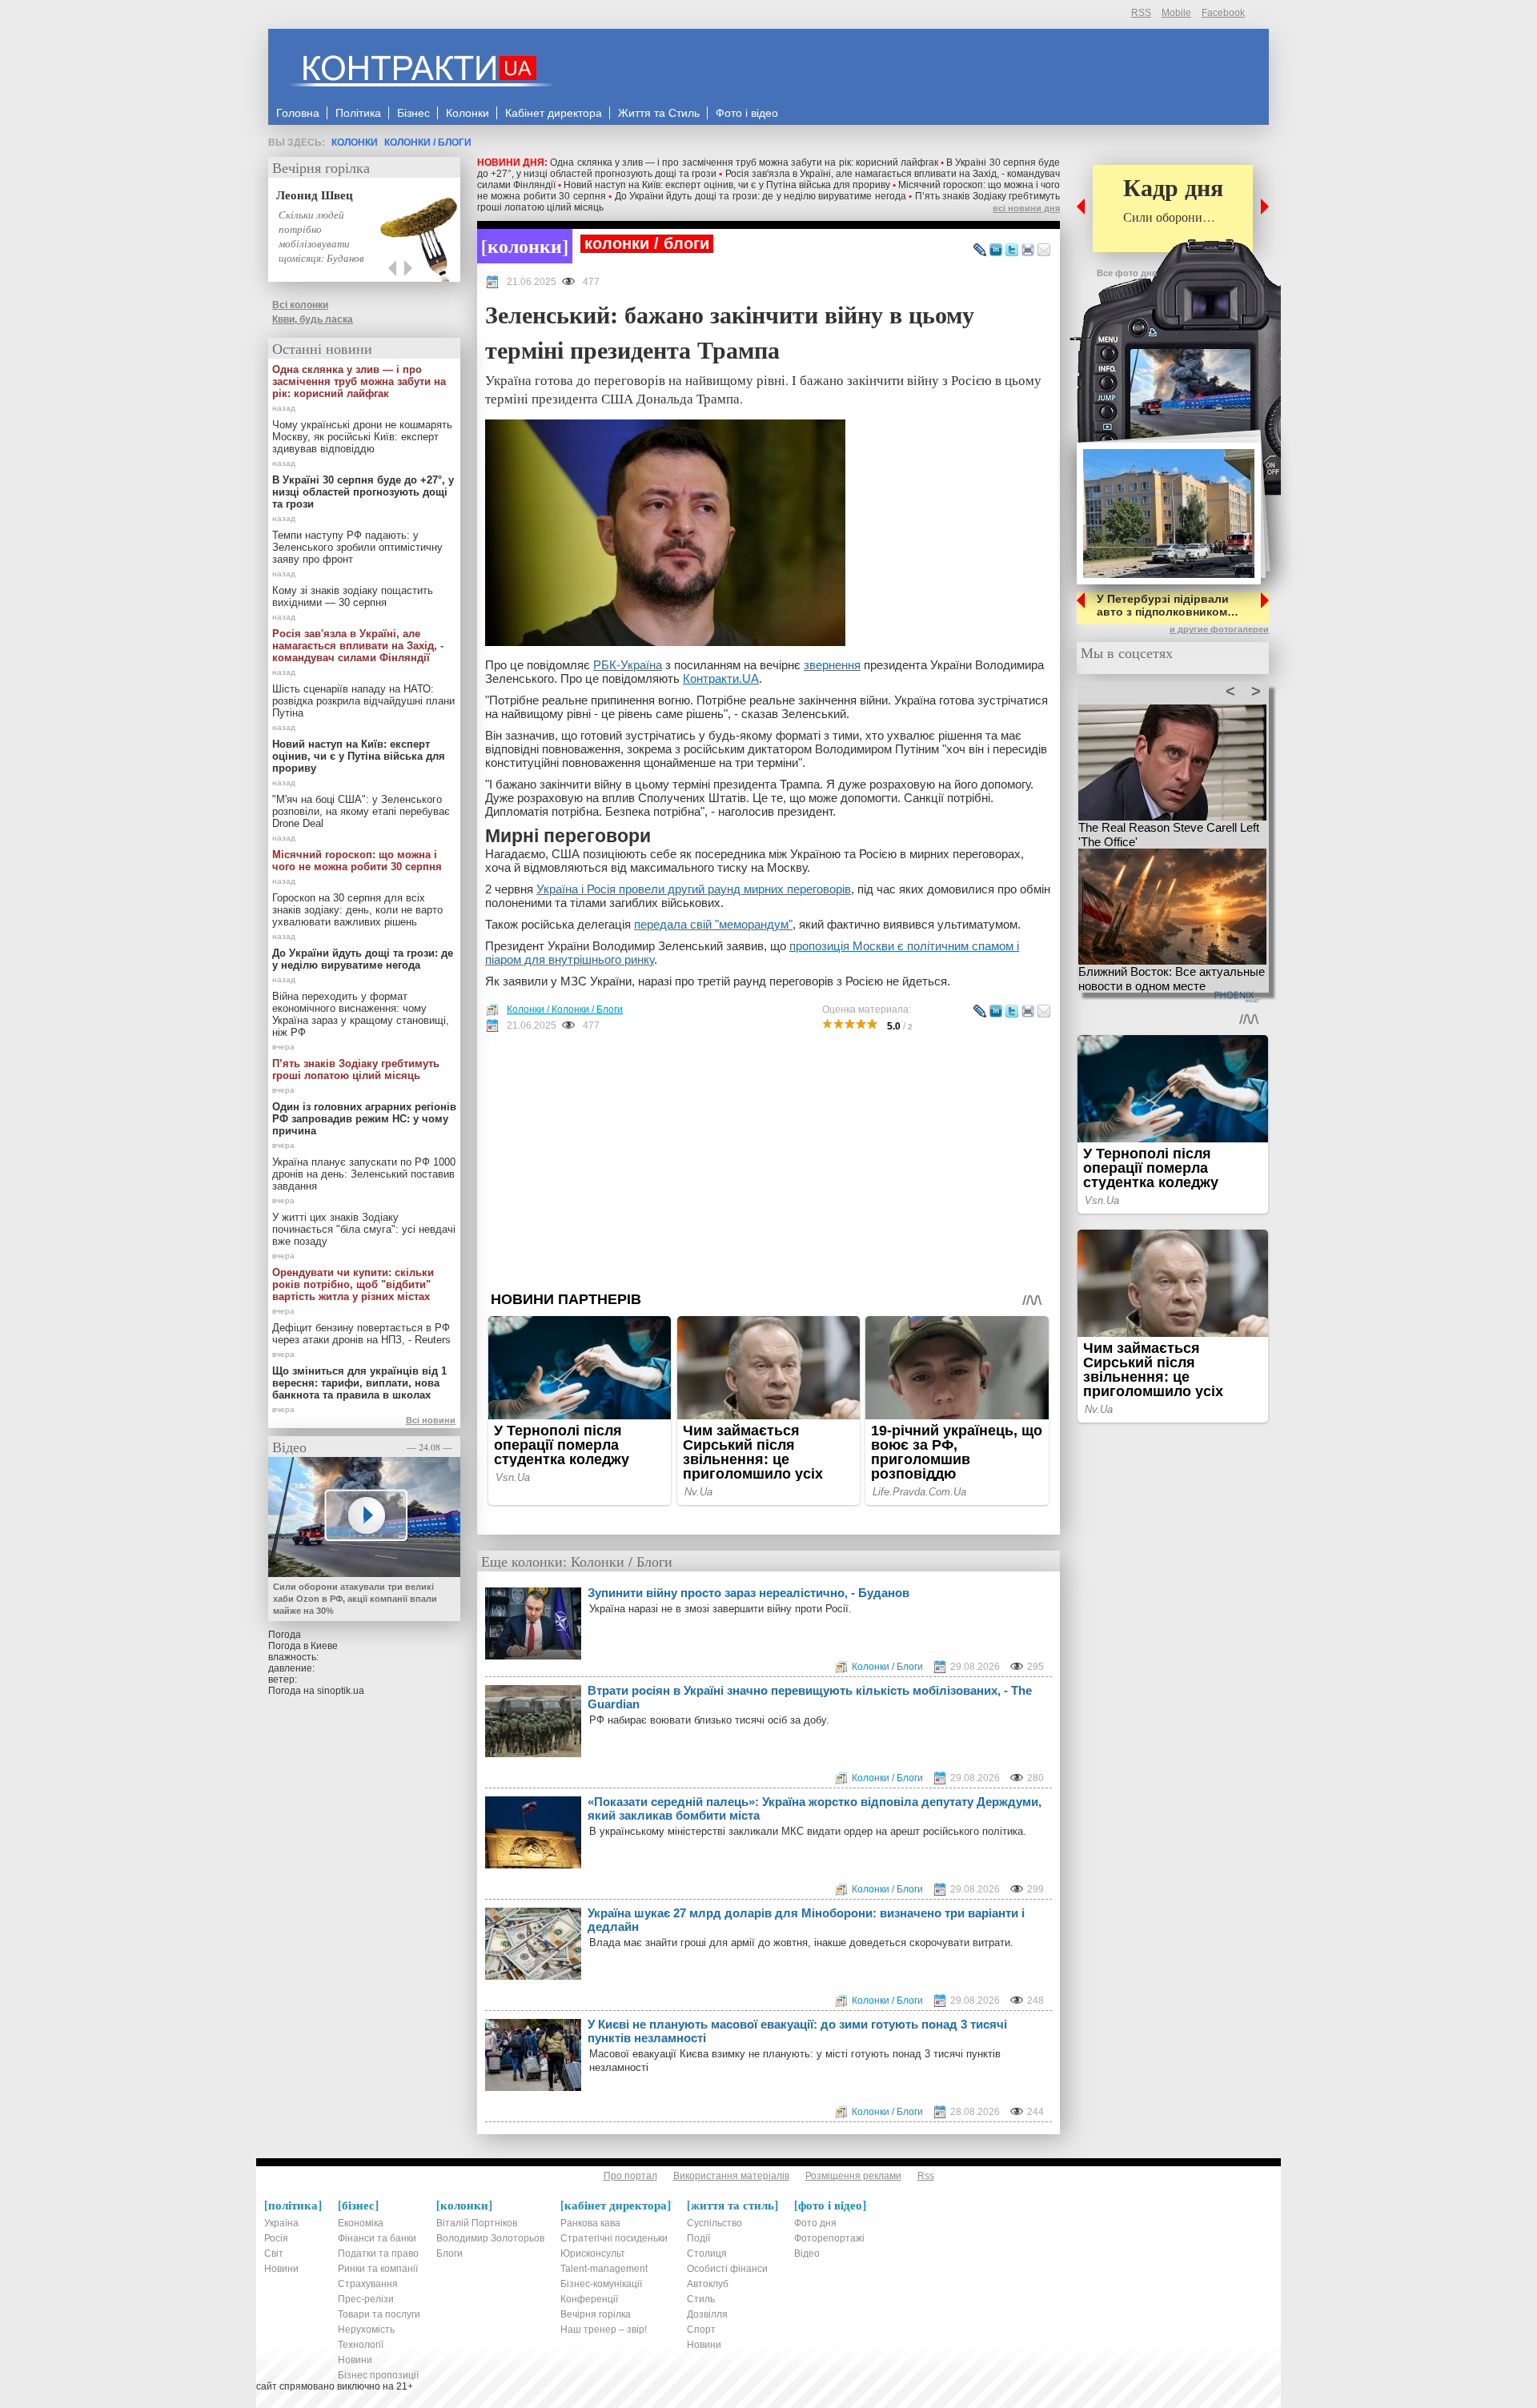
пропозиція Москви (843, 946)
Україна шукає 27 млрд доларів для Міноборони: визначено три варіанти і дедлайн (806, 1920)
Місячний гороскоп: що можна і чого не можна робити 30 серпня (357, 861)
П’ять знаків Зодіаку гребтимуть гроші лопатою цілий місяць (356, 1070)
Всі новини (431, 1420)
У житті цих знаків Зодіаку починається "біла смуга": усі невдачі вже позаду (364, 1229)
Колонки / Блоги (428, 142)
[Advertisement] (768, 1162)
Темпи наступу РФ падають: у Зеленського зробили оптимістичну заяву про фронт (357, 547)
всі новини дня (1026, 208)
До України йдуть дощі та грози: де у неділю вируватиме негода (760, 196)
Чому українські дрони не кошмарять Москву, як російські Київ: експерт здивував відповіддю (362, 437)
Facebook (1223, 13)
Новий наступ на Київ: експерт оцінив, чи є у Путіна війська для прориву (727, 185)
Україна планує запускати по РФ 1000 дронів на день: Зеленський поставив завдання (364, 1174)
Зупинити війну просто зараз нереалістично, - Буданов (748, 1593)
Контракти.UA (721, 678)
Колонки (355, 142)
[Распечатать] (1028, 251)
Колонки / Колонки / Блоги (565, 1009)
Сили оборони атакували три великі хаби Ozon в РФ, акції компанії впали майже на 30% (355, 1599)
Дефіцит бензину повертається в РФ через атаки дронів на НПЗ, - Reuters (361, 1334)
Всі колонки (300, 305)
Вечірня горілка (321, 167)
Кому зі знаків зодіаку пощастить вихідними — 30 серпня (353, 596)
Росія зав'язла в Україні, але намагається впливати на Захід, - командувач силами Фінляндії (358, 646)
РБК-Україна (628, 665)
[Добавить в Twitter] (1012, 251)
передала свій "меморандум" (713, 924)
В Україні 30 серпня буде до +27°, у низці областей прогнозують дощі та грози (363, 492)
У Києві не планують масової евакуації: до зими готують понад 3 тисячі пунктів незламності (797, 2031)
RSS (1141, 13)
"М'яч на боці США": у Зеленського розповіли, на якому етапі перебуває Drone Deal (361, 811)
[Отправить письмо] (1044, 251)
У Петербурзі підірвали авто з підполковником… (1168, 605)
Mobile (1176, 13)
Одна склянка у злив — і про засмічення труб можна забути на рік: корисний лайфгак (744, 163)
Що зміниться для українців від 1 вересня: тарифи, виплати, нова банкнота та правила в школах (359, 1383)
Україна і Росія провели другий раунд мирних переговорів (694, 889)
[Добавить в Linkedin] (996, 251)
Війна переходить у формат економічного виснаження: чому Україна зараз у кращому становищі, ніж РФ (361, 1014)
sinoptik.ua (341, 1691)
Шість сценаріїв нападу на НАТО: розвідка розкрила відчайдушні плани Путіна (363, 701)
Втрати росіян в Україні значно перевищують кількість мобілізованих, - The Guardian (810, 1697)
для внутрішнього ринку (588, 959)
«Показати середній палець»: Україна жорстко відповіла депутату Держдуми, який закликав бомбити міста (815, 1808)
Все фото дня (1127, 273)
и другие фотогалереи (1219, 629)
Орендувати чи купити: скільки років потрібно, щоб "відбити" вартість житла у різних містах (353, 1284)
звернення (832, 665)
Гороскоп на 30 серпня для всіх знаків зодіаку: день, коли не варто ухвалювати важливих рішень (357, 910)
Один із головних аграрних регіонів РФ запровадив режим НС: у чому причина (364, 1119)
